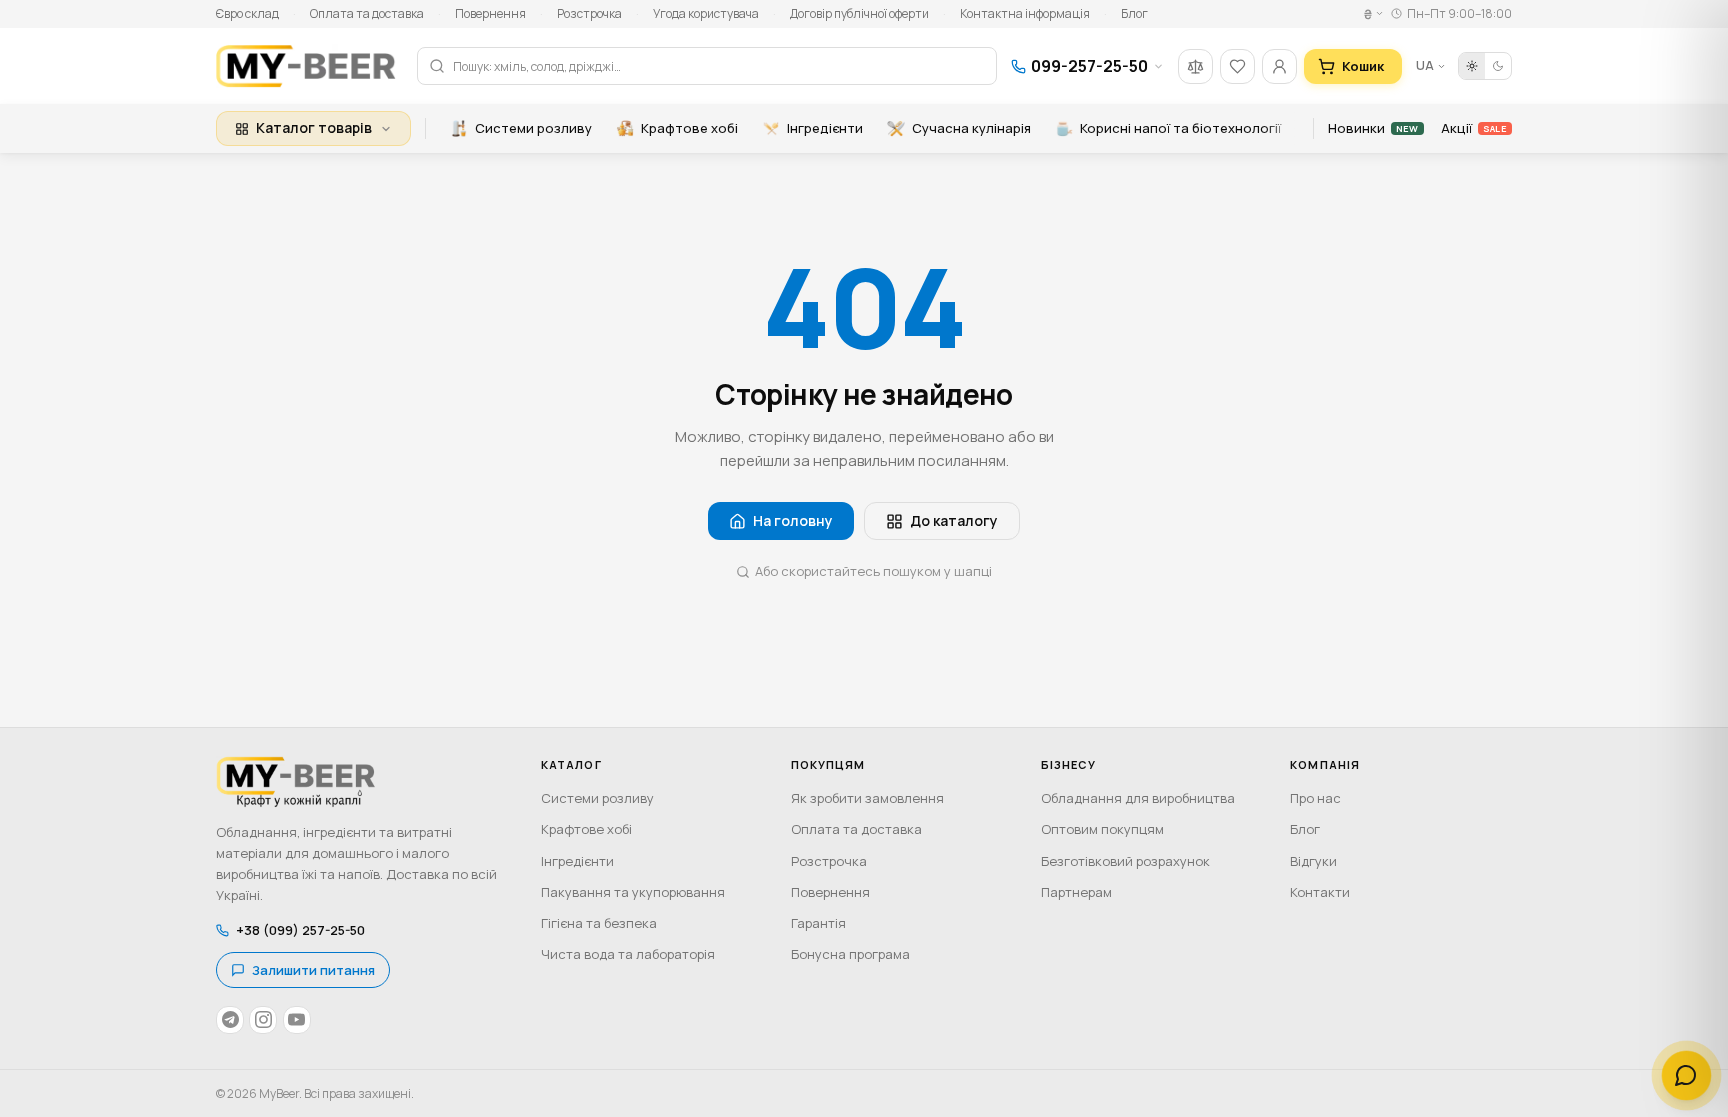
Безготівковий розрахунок (1125, 861)
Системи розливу (533, 128)
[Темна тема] (1498, 66)
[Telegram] (230, 1020)
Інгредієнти (825, 128)
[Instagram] (263, 1020)
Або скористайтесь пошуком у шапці (873, 571)
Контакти (1320, 892)
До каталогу (954, 520)
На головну (793, 520)
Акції (1473, 128)
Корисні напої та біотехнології (1180, 128)
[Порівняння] (1195, 66)
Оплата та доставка (367, 13)
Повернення (490, 13)
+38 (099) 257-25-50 (300, 930)
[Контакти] (1686, 1075)
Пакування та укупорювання (633, 892)
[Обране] (1237, 66)
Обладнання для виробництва (1138, 798)
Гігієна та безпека (599, 923)
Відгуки (1313, 861)
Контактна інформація (1025, 13)
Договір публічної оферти (859, 13)
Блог (1134, 13)
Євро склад (247, 13)
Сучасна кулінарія (971, 128)
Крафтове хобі (689, 128)
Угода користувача (706, 13)
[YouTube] (297, 1020)
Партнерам (1076, 892)
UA (1425, 65)
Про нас (1315, 798)
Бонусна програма (850, 954)
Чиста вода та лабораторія (628, 954)
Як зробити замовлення (867, 798)
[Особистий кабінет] (1279, 66)
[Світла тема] (1472, 66)
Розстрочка (589, 13)
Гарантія (818, 923)
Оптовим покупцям (1102, 829)
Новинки (1373, 128)
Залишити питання (313, 970)
